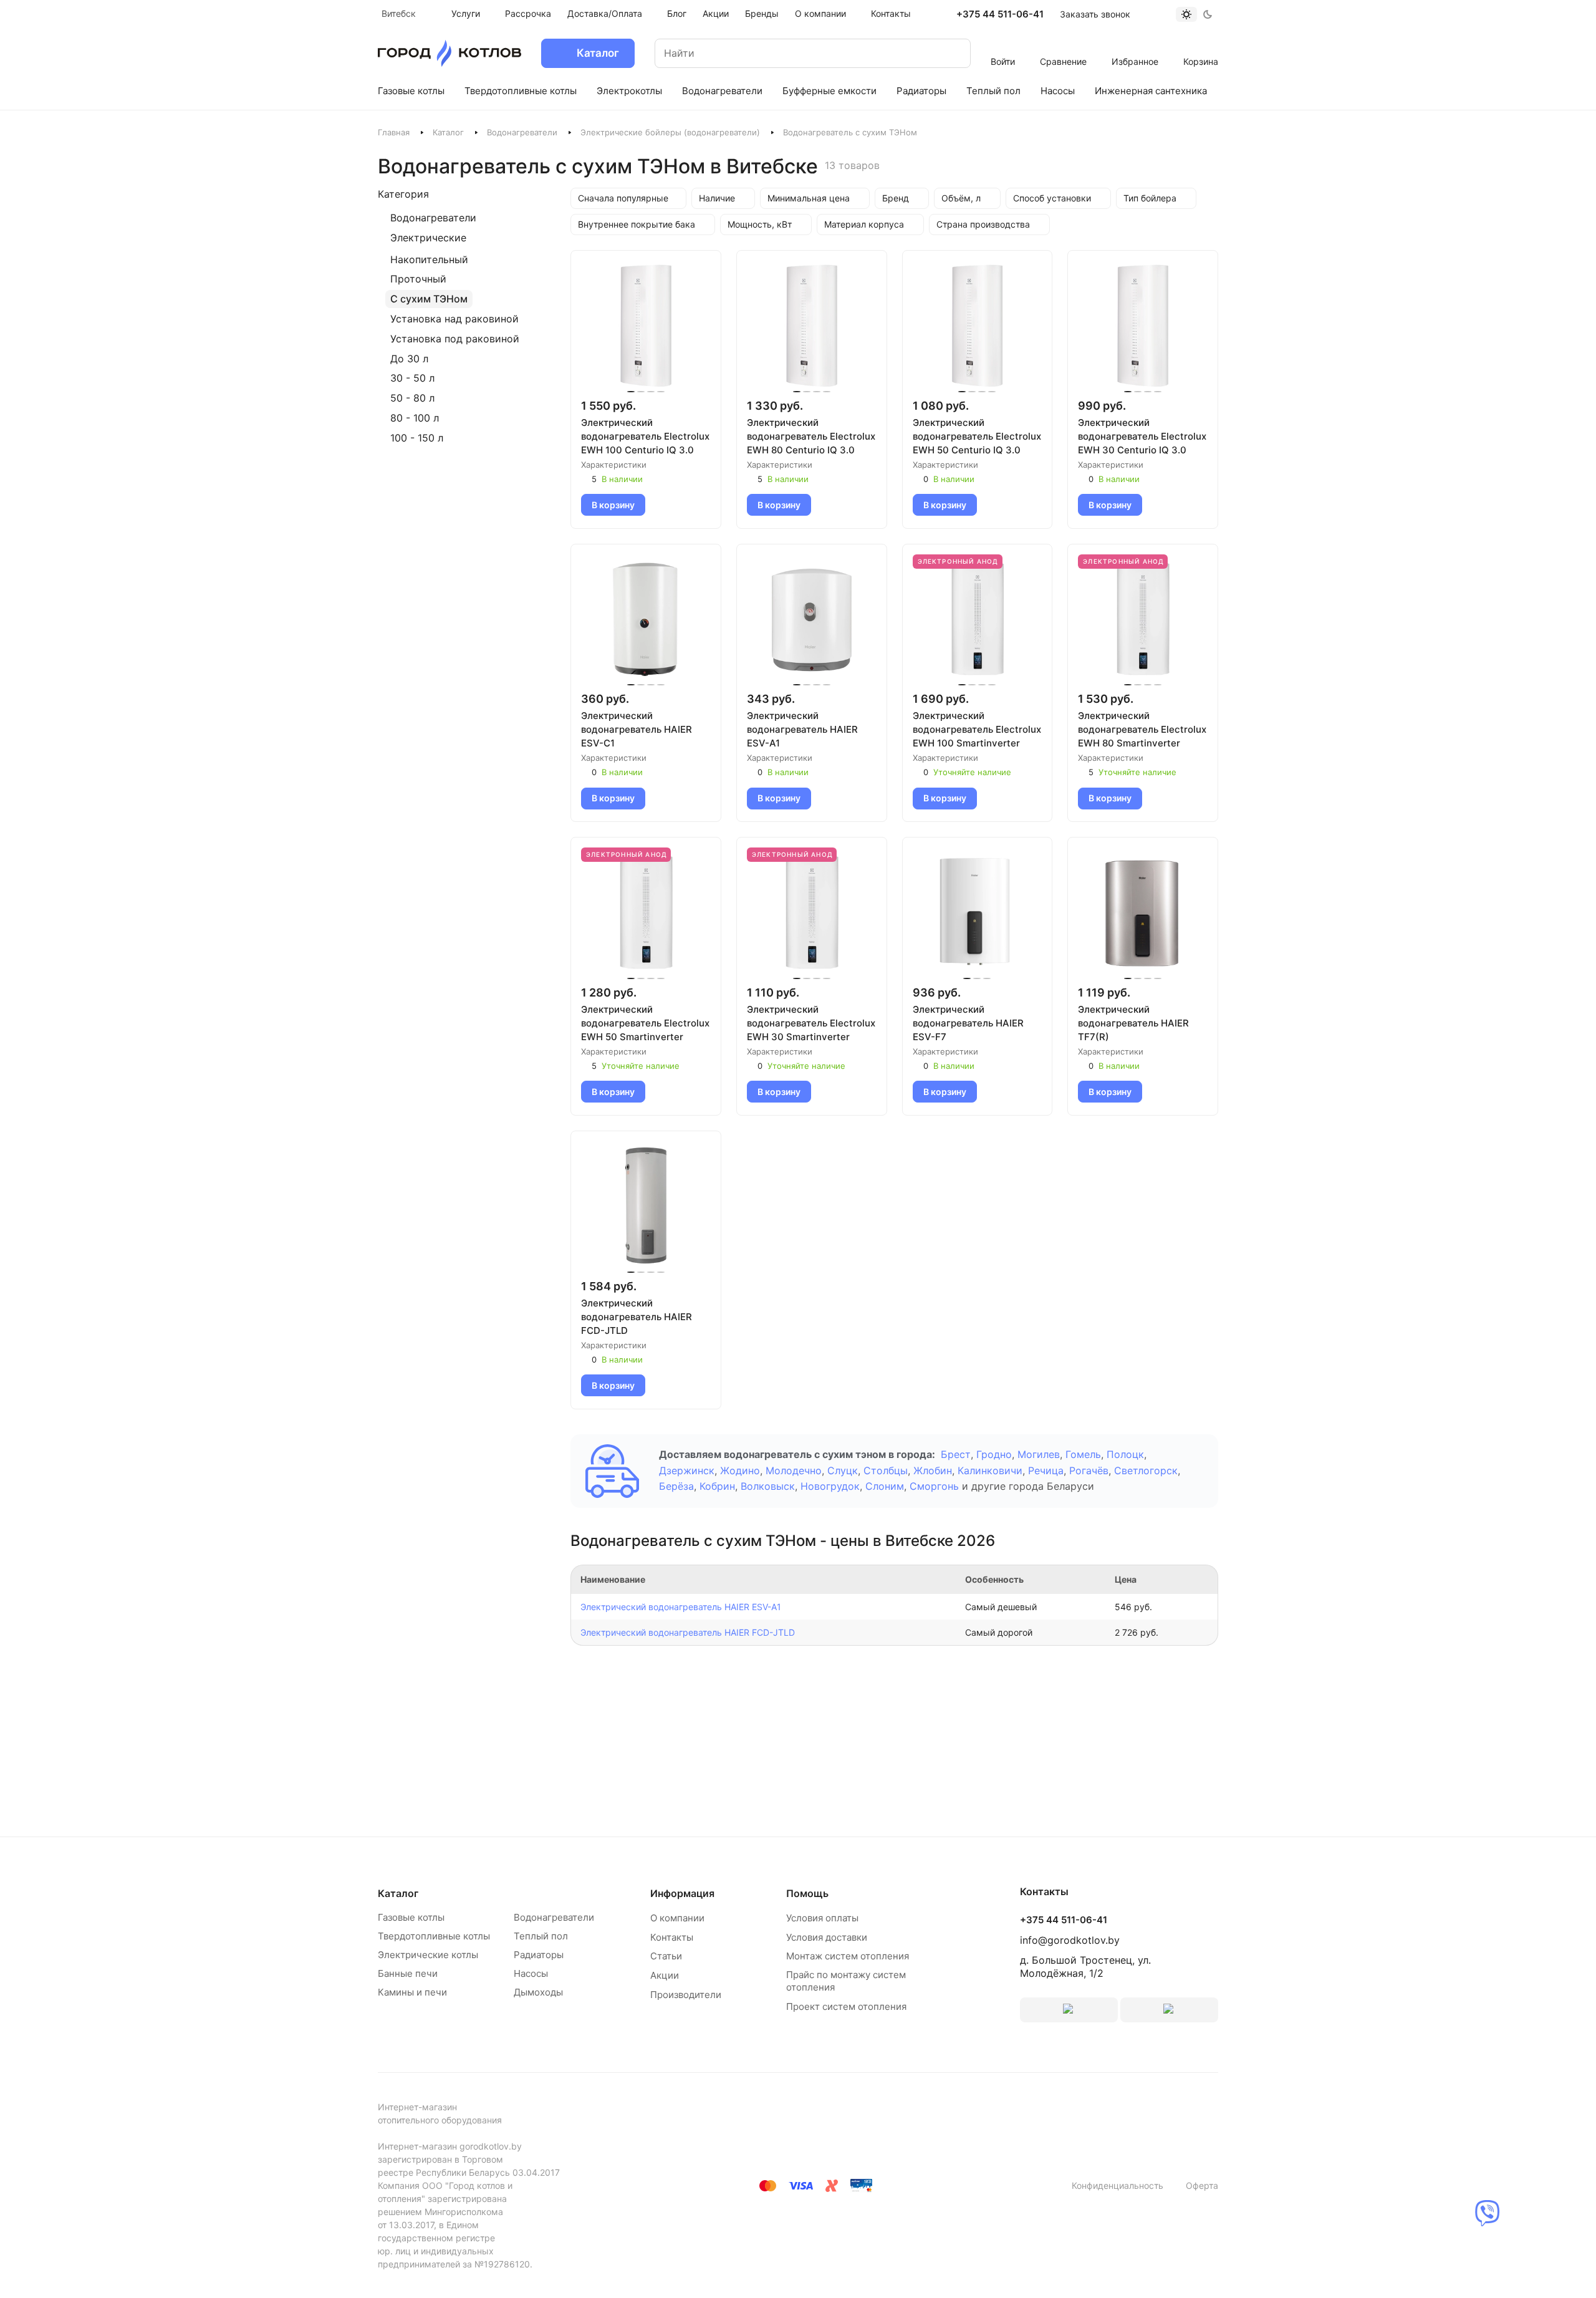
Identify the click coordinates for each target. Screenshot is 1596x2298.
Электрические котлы (428, 1955)
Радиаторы (539, 1955)
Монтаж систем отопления (848, 1956)
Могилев (1039, 1454)
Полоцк (1125, 1454)
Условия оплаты (822, 1918)
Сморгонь (934, 1486)
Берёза (676, 1486)
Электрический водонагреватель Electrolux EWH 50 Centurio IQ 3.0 (977, 436)
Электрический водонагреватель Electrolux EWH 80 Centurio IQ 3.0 (811, 436)
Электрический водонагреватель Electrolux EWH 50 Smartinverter (645, 1023)
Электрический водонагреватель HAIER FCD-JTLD (637, 1317)
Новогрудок (830, 1486)
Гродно (994, 1454)
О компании (677, 1918)
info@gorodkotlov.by (1070, 1940)
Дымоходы (538, 1992)
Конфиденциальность (1118, 2185)
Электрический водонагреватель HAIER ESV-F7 (968, 1023)
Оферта (1202, 2185)
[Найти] (949, 53)
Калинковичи (990, 1470)
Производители (686, 1995)
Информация (682, 1893)
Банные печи (408, 1973)
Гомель (1083, 1454)
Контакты (672, 1937)
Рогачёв (1089, 1470)
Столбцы (886, 1470)
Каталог (448, 132)
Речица (1046, 1470)
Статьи (666, 1956)
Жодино (740, 1470)
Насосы (531, 1973)
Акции (665, 1975)
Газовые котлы (411, 1917)
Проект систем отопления (846, 2006)
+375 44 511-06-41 (1000, 14)
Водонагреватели (522, 132)
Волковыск (768, 1486)
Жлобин (933, 1470)
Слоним (885, 1486)
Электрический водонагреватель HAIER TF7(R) (1133, 1023)
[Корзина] (1201, 45)
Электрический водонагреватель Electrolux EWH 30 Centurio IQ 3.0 (1142, 436)
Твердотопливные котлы (434, 1936)
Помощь (807, 1893)
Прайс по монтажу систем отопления (846, 1981)
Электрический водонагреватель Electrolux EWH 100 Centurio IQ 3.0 (645, 436)
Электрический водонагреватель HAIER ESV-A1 (802, 729)
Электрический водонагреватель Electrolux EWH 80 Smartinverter (1142, 729)
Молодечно (794, 1470)
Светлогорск (1146, 1470)
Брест (956, 1454)
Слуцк (843, 1470)
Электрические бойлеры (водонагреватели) (670, 132)
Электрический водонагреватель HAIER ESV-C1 (637, 729)
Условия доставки (827, 1937)
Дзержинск (687, 1470)
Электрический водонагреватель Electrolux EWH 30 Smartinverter (811, 1023)
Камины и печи (412, 1992)
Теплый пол (541, 1936)
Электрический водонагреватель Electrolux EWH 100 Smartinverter (977, 729)
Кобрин (717, 1486)
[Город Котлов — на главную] (449, 53)
